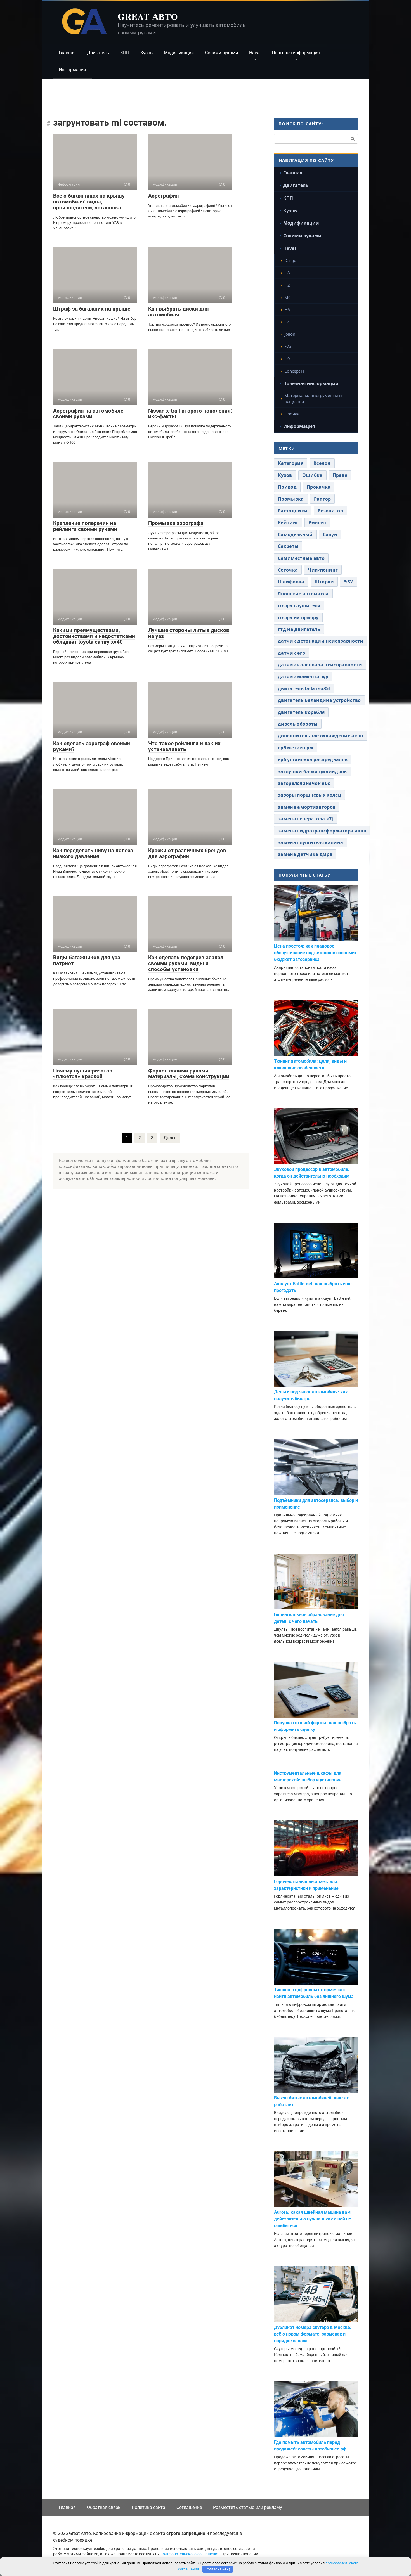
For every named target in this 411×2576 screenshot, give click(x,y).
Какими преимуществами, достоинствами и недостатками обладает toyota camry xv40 (94, 636)
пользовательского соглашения (190, 2554)
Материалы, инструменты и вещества (313, 398)
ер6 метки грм (296, 748)
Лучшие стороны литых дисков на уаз (189, 633)
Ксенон (322, 463)
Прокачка (319, 487)
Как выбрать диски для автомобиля (179, 312)
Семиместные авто (301, 558)
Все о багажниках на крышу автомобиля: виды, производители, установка (89, 202)
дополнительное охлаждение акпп (321, 736)
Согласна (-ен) (218, 2569)
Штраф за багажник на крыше (92, 309)
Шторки (324, 582)
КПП (125, 53)
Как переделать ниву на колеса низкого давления (93, 853)
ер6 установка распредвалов (313, 759)
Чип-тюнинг (323, 570)
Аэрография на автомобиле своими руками (88, 414)
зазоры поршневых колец (310, 795)
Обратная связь (104, 2507)
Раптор (323, 499)
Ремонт (317, 522)
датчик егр (291, 653)
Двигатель (98, 53)
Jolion (290, 334)
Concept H (294, 371)
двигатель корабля (301, 712)
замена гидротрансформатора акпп (322, 831)
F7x (288, 346)
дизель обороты (298, 724)
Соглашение (189, 2507)
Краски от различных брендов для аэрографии (187, 853)
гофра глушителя (299, 605)
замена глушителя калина (310, 842)
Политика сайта (148, 2507)
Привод (287, 487)
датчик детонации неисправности (321, 641)
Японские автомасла (303, 594)
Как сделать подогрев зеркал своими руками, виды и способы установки (186, 963)
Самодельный (295, 534)
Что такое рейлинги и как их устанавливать (184, 746)
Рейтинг (288, 522)
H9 (287, 359)
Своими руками (221, 53)
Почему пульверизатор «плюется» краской (83, 1074)
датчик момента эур (303, 677)
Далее (170, 1138)
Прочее (292, 414)
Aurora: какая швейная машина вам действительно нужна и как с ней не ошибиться (313, 2219)
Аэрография (164, 196)
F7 (287, 322)
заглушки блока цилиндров (312, 771)
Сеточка (288, 570)
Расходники (293, 511)
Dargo (290, 260)
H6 (287, 309)
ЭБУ (349, 582)
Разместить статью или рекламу (248, 2507)
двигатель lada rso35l (304, 688)
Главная (67, 53)
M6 (288, 297)
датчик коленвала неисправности (320, 665)
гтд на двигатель (299, 629)
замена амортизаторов (307, 807)
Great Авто (148, 16)
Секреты (288, 546)
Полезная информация (296, 53)
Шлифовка (291, 582)
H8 (287, 273)
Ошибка (312, 475)
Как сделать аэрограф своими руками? (92, 746)
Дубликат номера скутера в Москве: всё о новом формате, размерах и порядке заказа (313, 2334)
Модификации (179, 53)
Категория (291, 463)
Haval (255, 53)
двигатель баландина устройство (319, 700)
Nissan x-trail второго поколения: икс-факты (190, 414)
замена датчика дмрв (305, 854)
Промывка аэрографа (176, 523)
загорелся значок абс (304, 783)
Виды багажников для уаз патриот (87, 960)
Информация (72, 70)
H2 (287, 285)
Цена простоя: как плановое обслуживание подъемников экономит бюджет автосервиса (315, 953)
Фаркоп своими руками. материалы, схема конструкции (189, 1074)
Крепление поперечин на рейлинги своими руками (85, 526)
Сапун (330, 534)
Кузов (147, 53)
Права (340, 475)
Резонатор (330, 511)
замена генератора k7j (306, 819)
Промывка (291, 499)
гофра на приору (298, 617)
